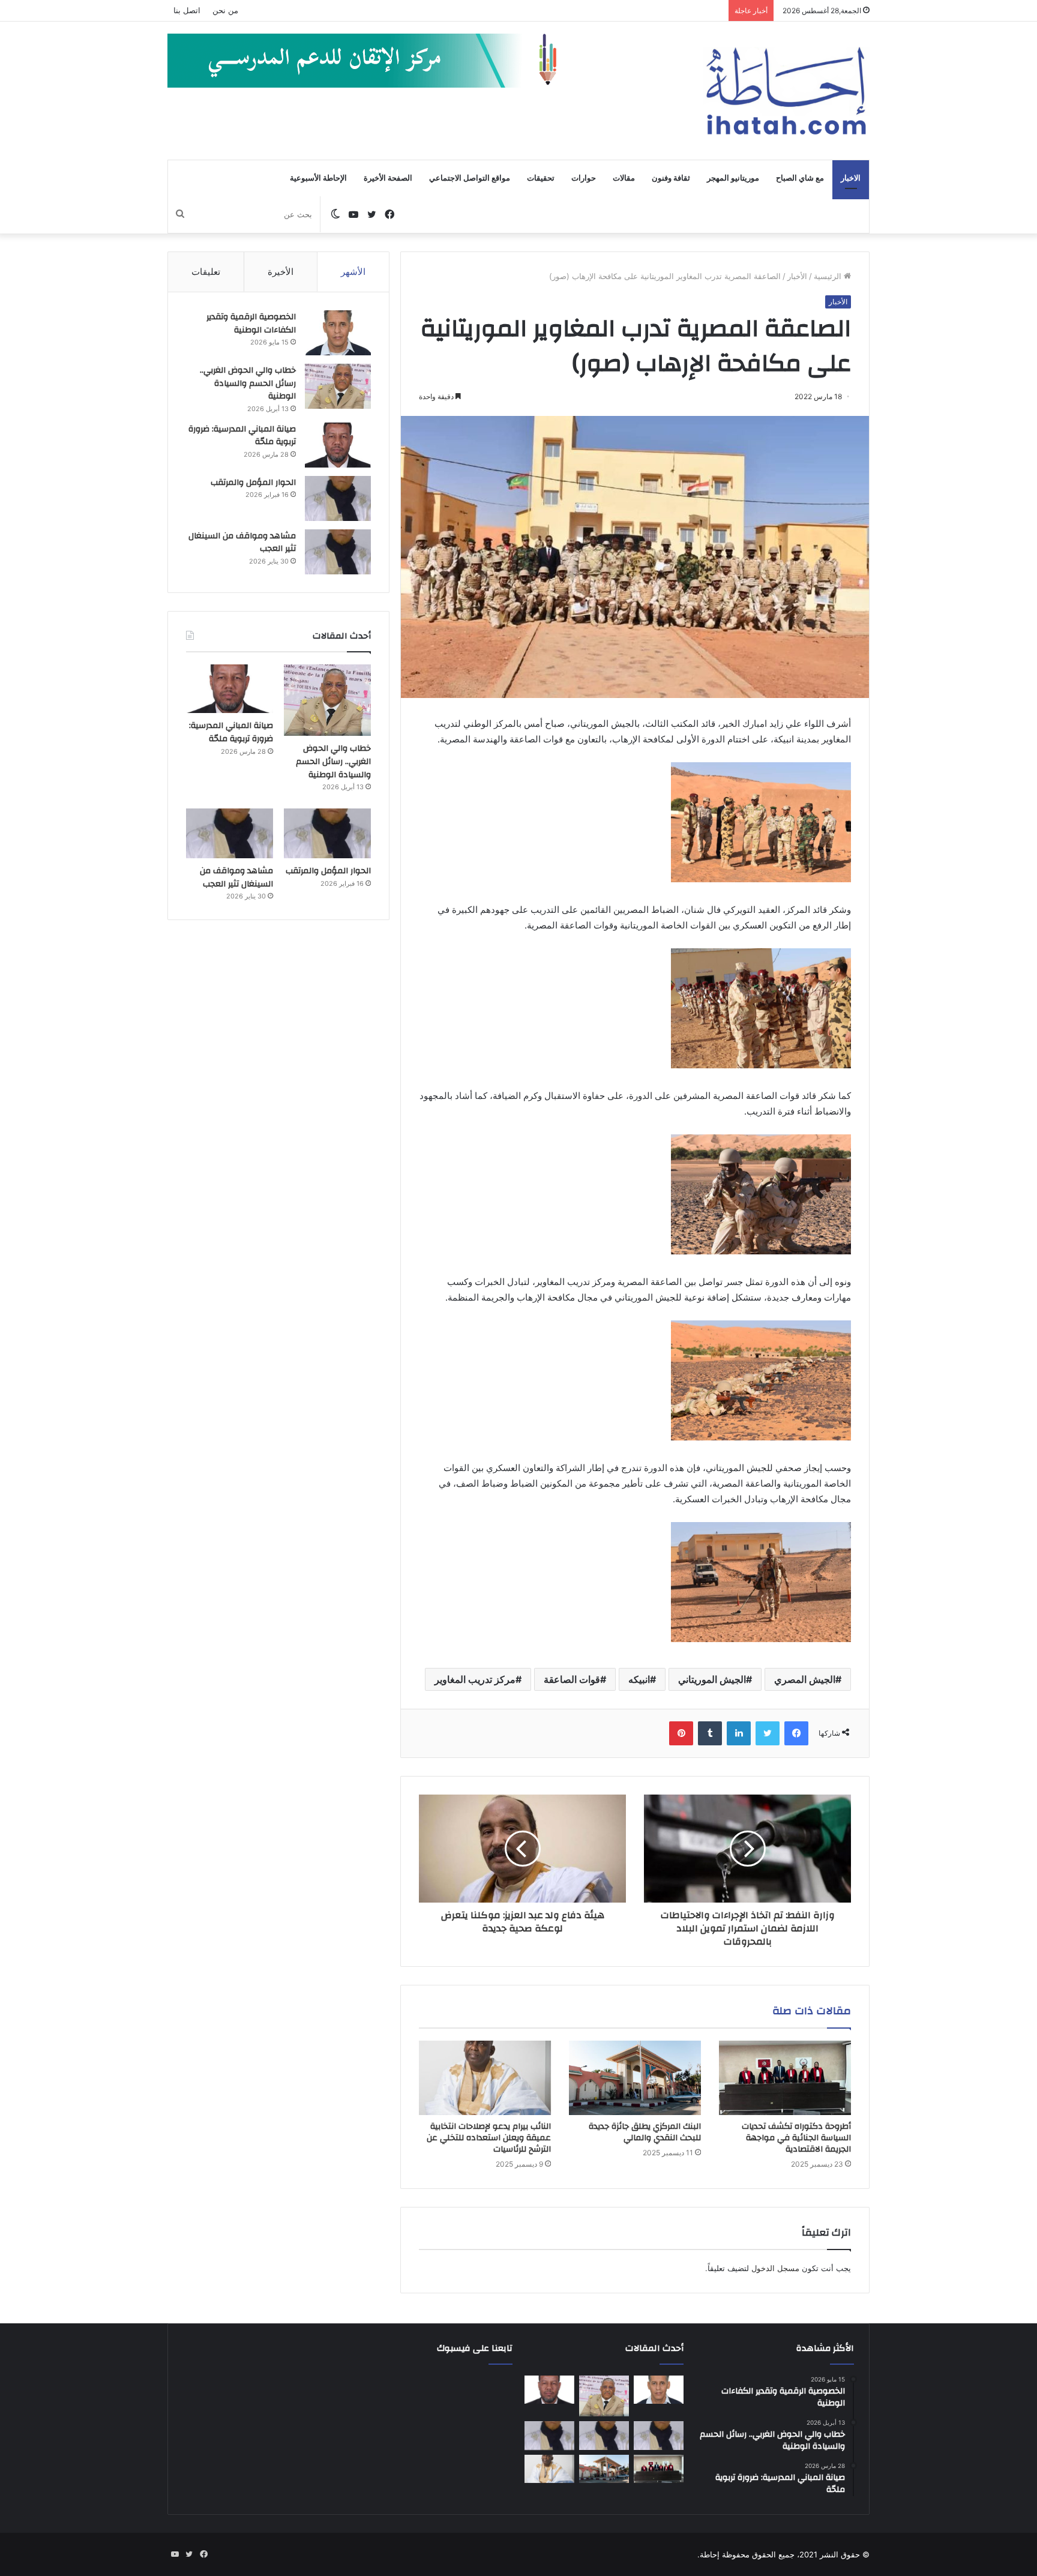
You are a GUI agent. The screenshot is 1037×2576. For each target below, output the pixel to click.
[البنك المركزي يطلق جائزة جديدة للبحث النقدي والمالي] (635, 2078)
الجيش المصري (805, 1679)
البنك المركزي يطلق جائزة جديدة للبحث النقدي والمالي (645, 2132)
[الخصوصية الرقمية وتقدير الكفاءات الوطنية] (338, 333)
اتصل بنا (187, 10)
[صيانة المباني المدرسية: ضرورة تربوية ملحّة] (338, 445)
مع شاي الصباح (800, 178)
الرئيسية (829, 276)
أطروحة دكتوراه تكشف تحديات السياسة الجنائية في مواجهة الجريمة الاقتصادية (796, 2138)
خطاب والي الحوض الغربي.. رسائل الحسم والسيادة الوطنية (248, 383)
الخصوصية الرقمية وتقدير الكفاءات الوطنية (251, 324)
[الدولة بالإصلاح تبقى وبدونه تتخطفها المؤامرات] (549, 2436)
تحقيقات (541, 178)
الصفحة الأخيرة (388, 178)
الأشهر (353, 272)
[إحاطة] (786, 91)
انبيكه (639, 1679)
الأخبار (797, 276)
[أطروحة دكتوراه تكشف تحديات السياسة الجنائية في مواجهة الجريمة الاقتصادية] (785, 2078)
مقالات (624, 178)
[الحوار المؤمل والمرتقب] (338, 498)
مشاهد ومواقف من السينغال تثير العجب (242, 543)
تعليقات (206, 272)
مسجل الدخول (775, 2268)
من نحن (225, 10)
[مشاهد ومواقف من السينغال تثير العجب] (338, 552)
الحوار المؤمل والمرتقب (253, 483)
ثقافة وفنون (671, 178)
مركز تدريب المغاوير (475, 1679)
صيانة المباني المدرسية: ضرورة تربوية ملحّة (242, 436)
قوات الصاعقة (572, 1679)
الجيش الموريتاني (712, 1679)
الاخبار (851, 178)
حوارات (584, 178)
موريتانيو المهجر (733, 178)
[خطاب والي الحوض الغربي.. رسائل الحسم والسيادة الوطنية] (338, 386)
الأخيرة (281, 272)
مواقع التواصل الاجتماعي (470, 178)
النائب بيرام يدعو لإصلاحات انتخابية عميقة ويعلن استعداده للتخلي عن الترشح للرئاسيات (489, 2138)
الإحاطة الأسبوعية (318, 178)
